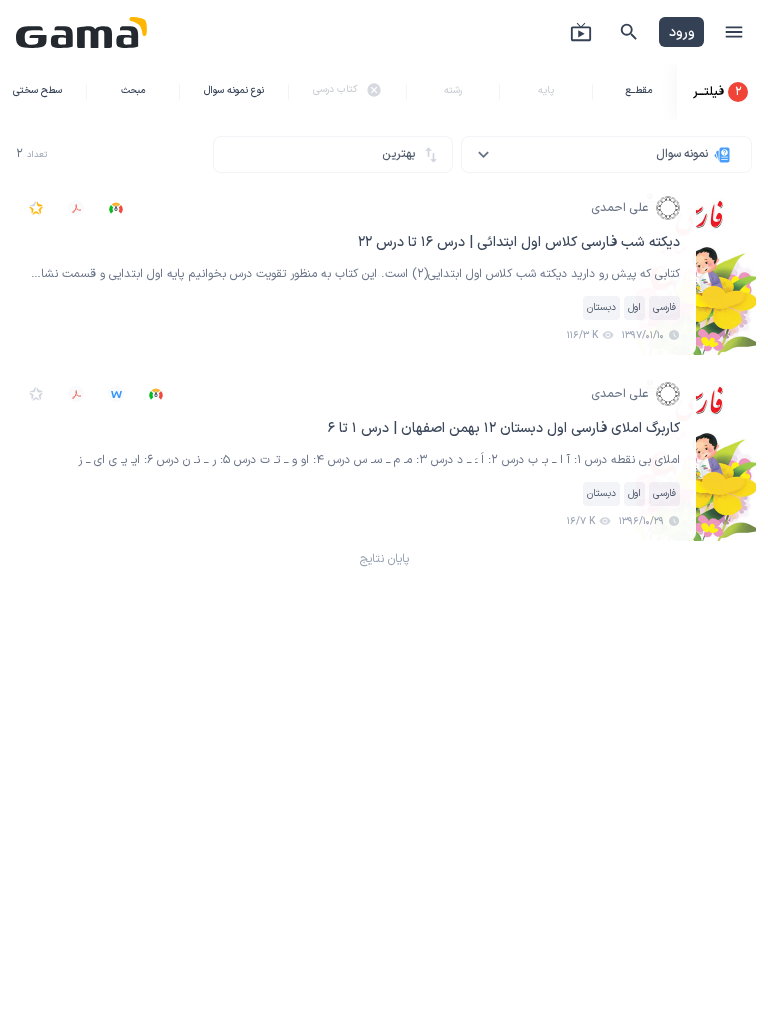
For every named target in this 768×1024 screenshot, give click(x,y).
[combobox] (606, 154)
